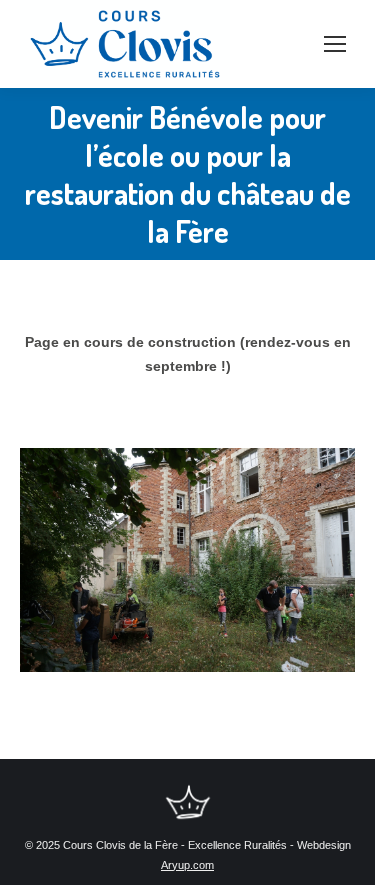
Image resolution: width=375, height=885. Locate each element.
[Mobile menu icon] (335, 44)
